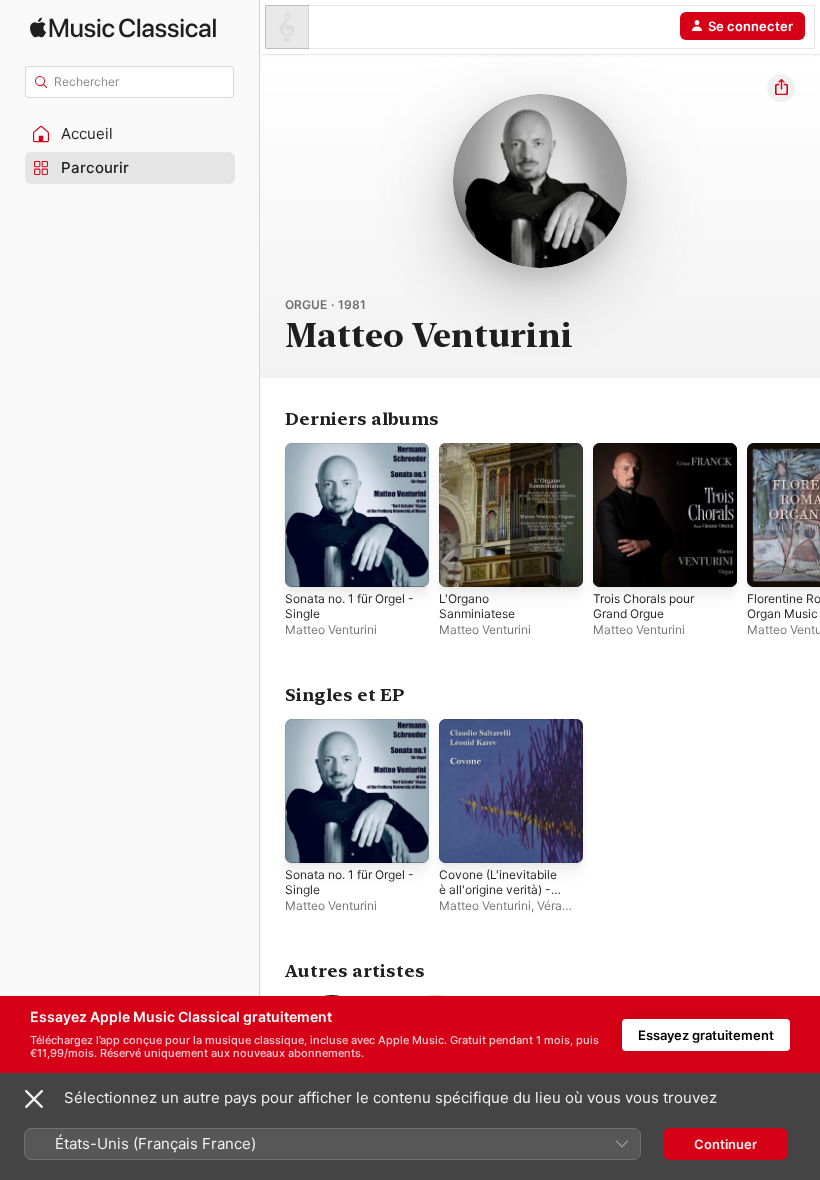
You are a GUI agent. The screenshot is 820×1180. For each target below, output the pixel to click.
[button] (130, 134)
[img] (123, 27)
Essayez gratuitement (706, 1035)
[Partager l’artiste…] (781, 88)
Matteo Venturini (331, 629)
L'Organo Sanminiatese (477, 606)
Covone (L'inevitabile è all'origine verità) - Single (498, 889)
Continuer (725, 1144)
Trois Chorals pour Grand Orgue (643, 606)
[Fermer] (34, 1099)
